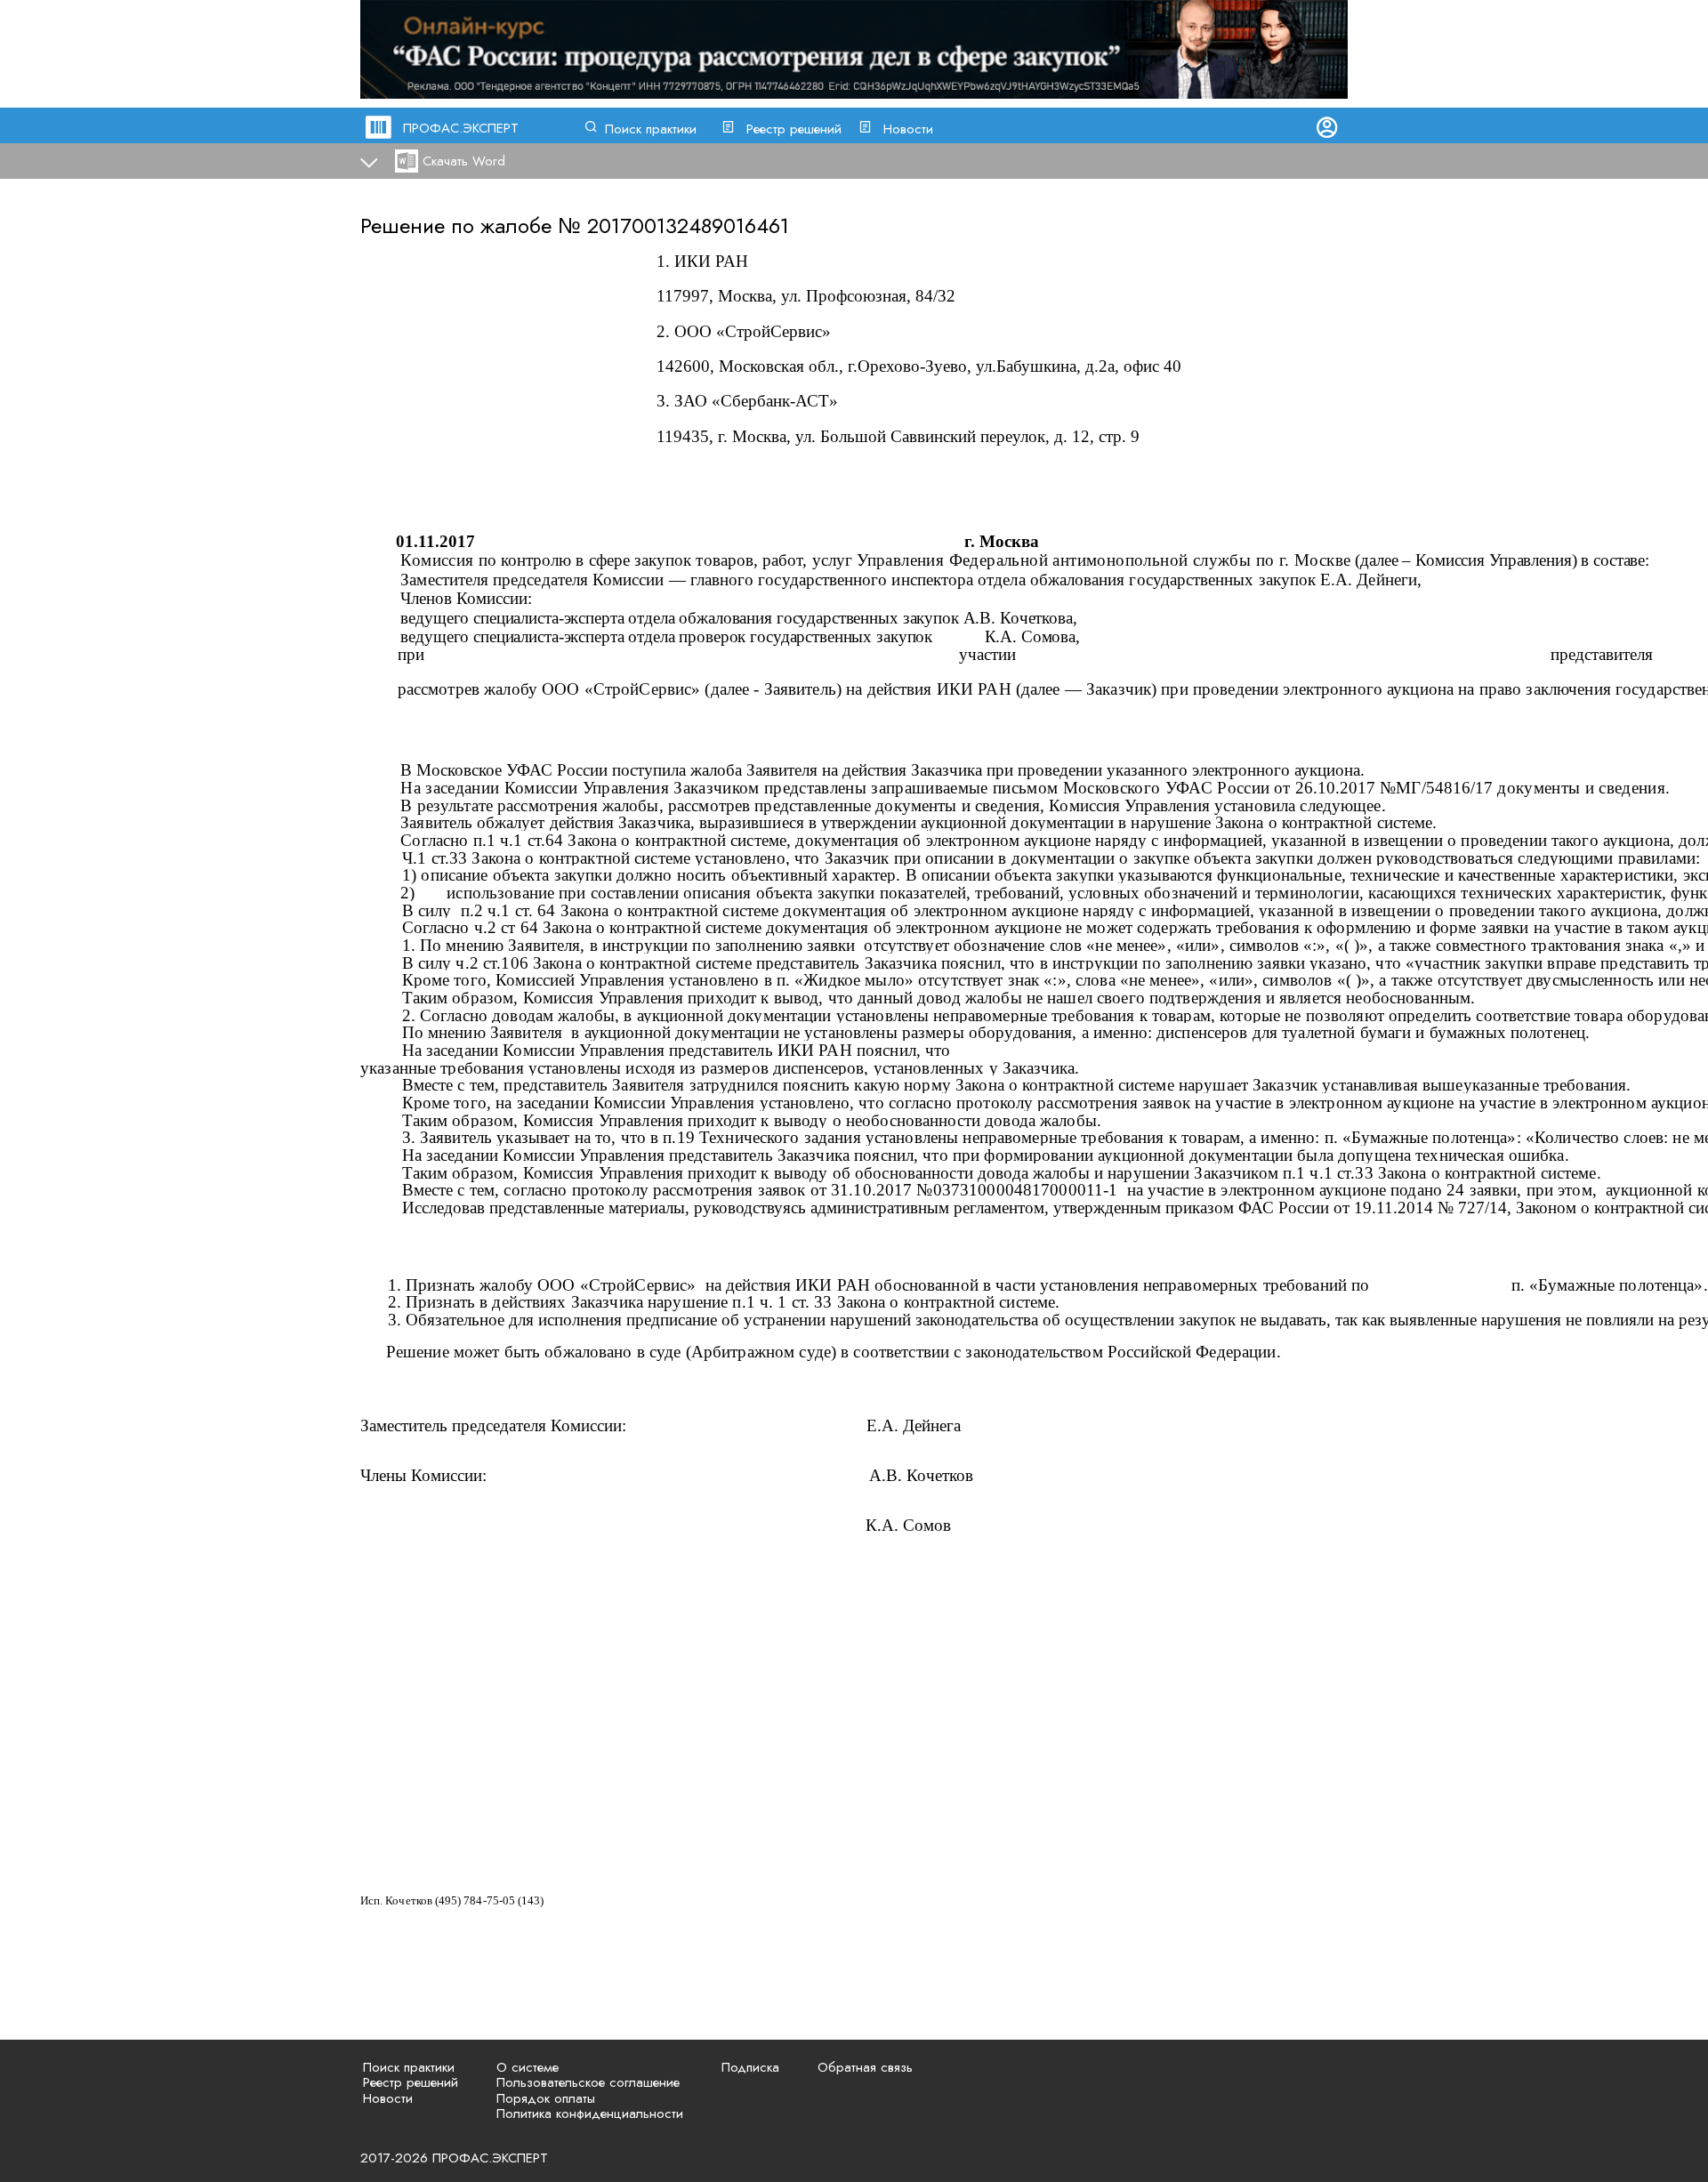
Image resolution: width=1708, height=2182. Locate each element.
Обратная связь (865, 2067)
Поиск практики (651, 129)
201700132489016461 (688, 225)
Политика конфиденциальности (590, 2114)
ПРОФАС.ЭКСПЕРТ (461, 128)
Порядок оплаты (546, 2098)
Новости (908, 129)
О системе (528, 2067)
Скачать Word (464, 161)
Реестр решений (794, 129)
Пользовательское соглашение (588, 2082)
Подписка (750, 2067)
